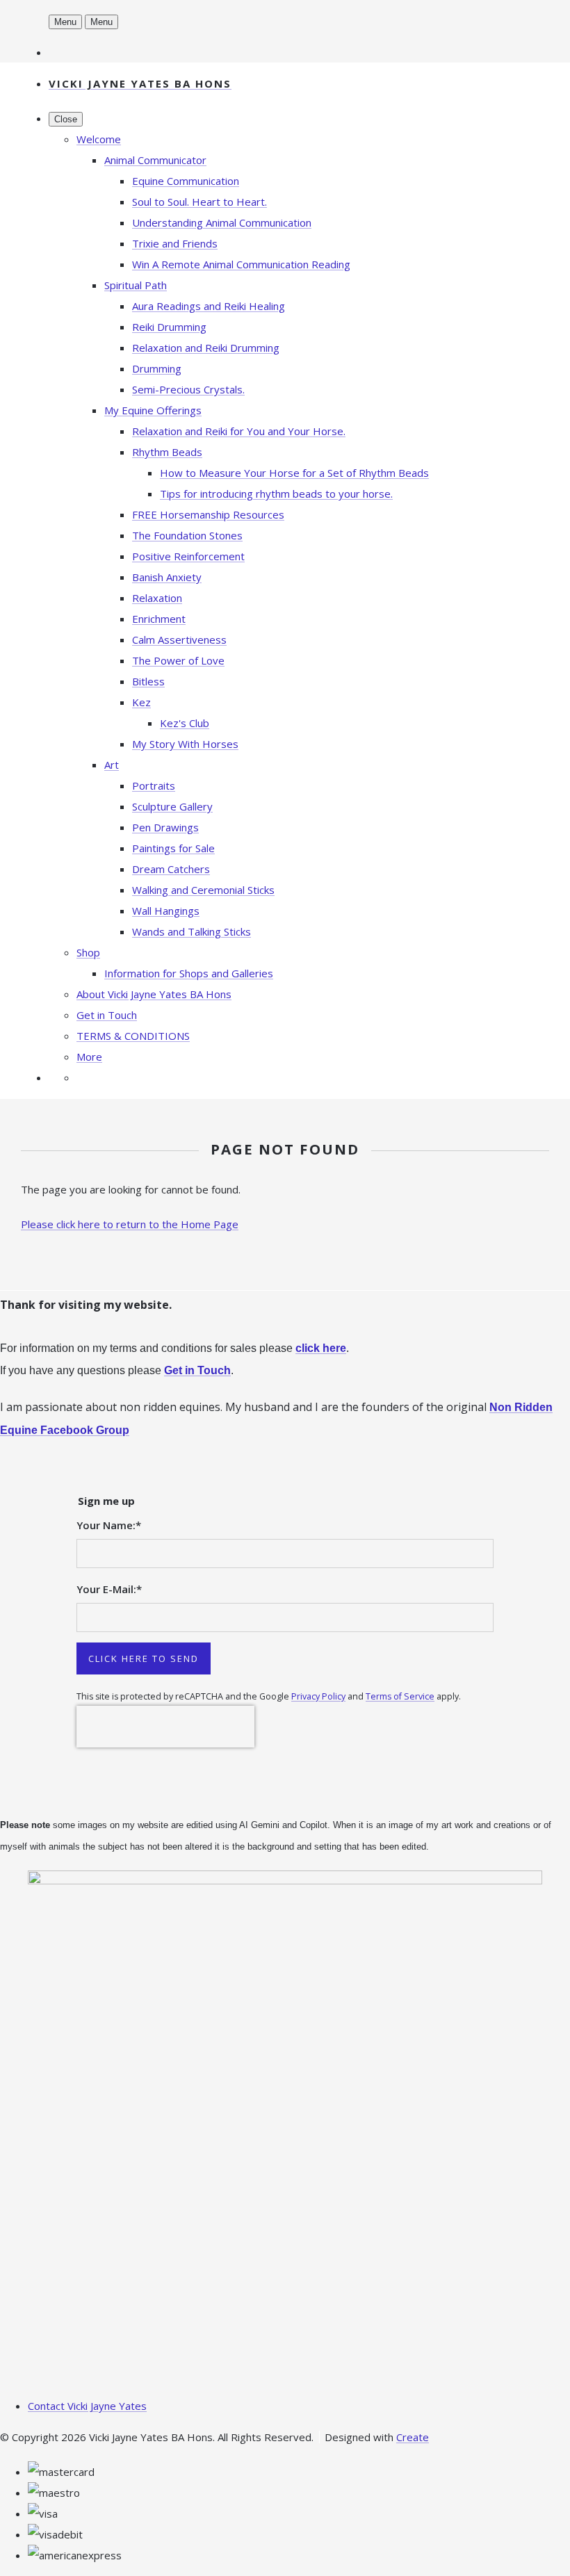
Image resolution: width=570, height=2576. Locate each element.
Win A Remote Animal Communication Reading (241, 264)
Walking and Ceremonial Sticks (203, 890)
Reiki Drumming (169, 327)
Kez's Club (185, 723)
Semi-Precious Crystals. (188, 389)
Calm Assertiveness (179, 639)
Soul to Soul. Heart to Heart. (199, 202)
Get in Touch (107, 1015)
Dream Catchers (171, 869)
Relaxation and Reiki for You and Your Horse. (239, 431)
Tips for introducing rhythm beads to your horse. (276, 494)
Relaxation (157, 598)
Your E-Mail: (109, 1589)
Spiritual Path (136, 285)
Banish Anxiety (167, 577)
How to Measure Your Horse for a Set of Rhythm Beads (294, 473)
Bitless (148, 681)
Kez (141, 702)
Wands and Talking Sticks (192, 931)
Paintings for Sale (173, 848)
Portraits (154, 785)
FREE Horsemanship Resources (208, 514)
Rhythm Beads (167, 452)
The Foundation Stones (187, 535)
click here (321, 1348)
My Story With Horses (185, 744)
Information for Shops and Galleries (189, 973)
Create (413, 2437)
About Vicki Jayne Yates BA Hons (154, 994)
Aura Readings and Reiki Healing (209, 306)
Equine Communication (186, 181)
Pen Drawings (165, 827)
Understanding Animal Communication (222, 222)
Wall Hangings (166, 911)
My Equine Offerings (153, 410)
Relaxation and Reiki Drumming (206, 348)
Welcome (99, 139)
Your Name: (109, 1525)
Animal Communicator (155, 160)
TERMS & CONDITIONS (133, 1036)
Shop (88, 952)
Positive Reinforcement (188, 556)
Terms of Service (400, 1696)
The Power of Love (178, 660)
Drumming (157, 368)
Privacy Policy (318, 1696)
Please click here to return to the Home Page (130, 1224)
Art (112, 765)
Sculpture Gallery (172, 806)
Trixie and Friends (175, 243)
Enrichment (159, 619)
